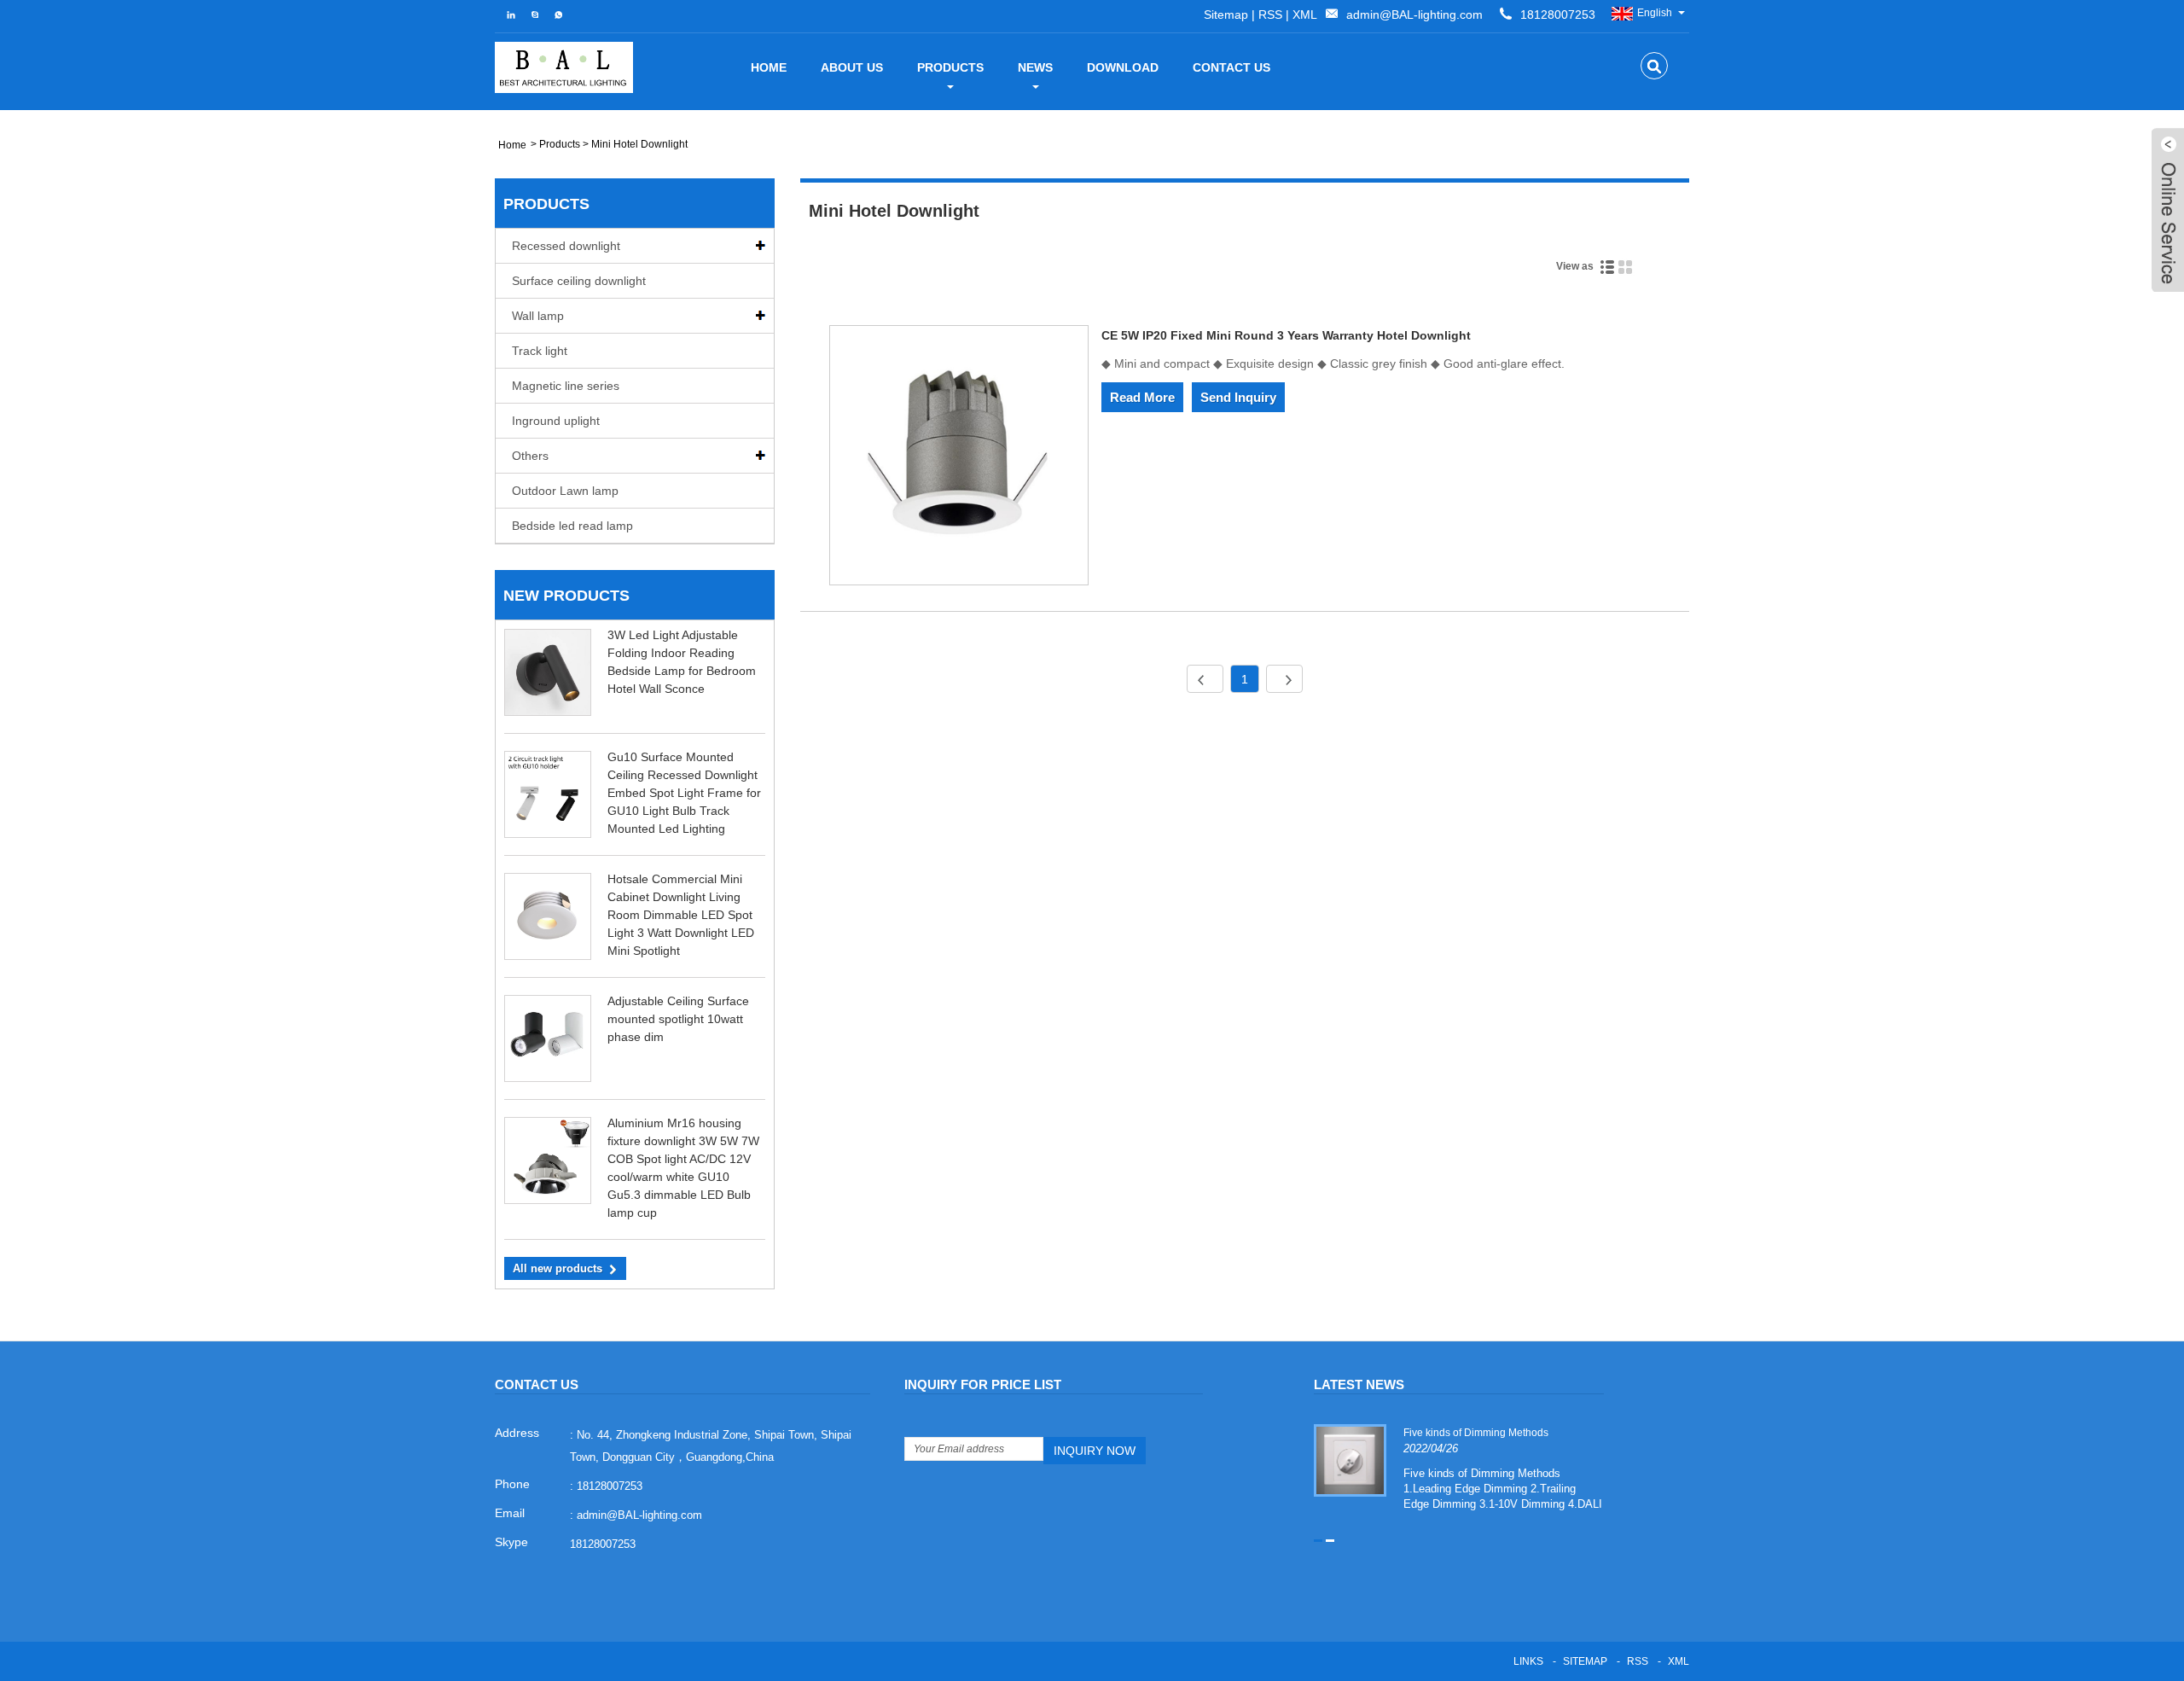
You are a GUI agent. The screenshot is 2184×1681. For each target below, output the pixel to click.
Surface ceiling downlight (579, 281)
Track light (540, 351)
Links (1528, 1661)
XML (1305, 15)
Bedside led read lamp (572, 526)
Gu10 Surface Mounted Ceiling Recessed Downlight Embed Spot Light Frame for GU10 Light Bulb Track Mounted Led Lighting (684, 793)
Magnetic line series (566, 386)
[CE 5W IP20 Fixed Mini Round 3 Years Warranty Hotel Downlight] (959, 458)
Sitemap (1226, 15)
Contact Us (1231, 67)
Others (530, 456)
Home (769, 67)
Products (950, 67)
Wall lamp (538, 316)
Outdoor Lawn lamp (565, 491)
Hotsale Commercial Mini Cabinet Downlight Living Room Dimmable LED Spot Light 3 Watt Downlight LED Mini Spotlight (681, 915)
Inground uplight (556, 421)
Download (1123, 67)
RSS (1270, 15)
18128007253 (603, 1544)
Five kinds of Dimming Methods (1476, 1433)
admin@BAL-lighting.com (1414, 15)
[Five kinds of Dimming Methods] (1350, 1459)
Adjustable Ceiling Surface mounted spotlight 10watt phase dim (678, 1019)
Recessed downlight (566, 246)
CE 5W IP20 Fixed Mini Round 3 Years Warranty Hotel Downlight (1286, 335)
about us (852, 67)
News (1035, 67)
